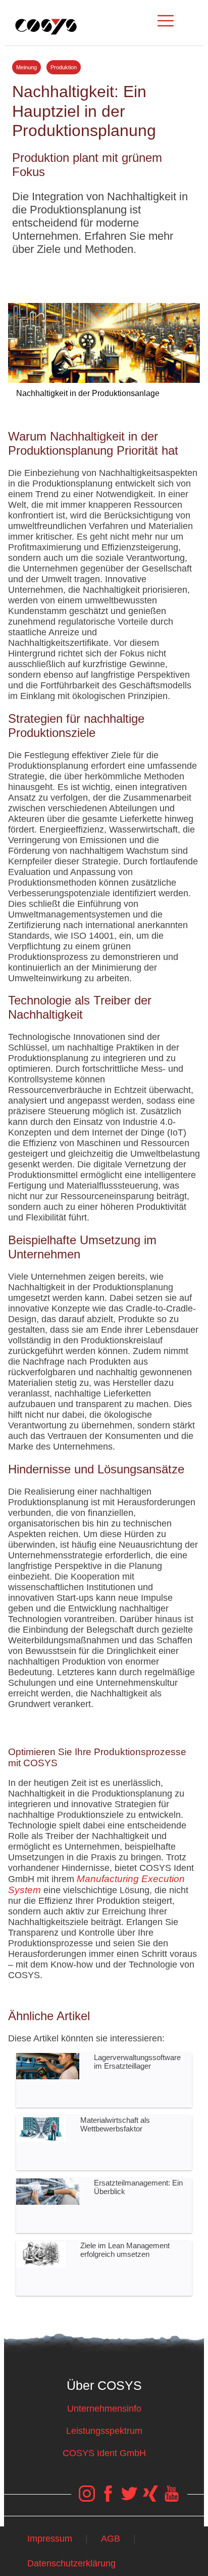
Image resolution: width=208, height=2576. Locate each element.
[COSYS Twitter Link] (129, 2499)
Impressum (50, 2539)
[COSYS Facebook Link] (108, 2499)
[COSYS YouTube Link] (172, 2499)
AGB (111, 2539)
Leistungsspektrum (104, 2431)
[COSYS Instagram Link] (87, 2499)
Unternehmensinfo (104, 2409)
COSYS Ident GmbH (104, 2453)
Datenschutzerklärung (71, 2563)
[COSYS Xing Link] (150, 2499)
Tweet (104, 275)
